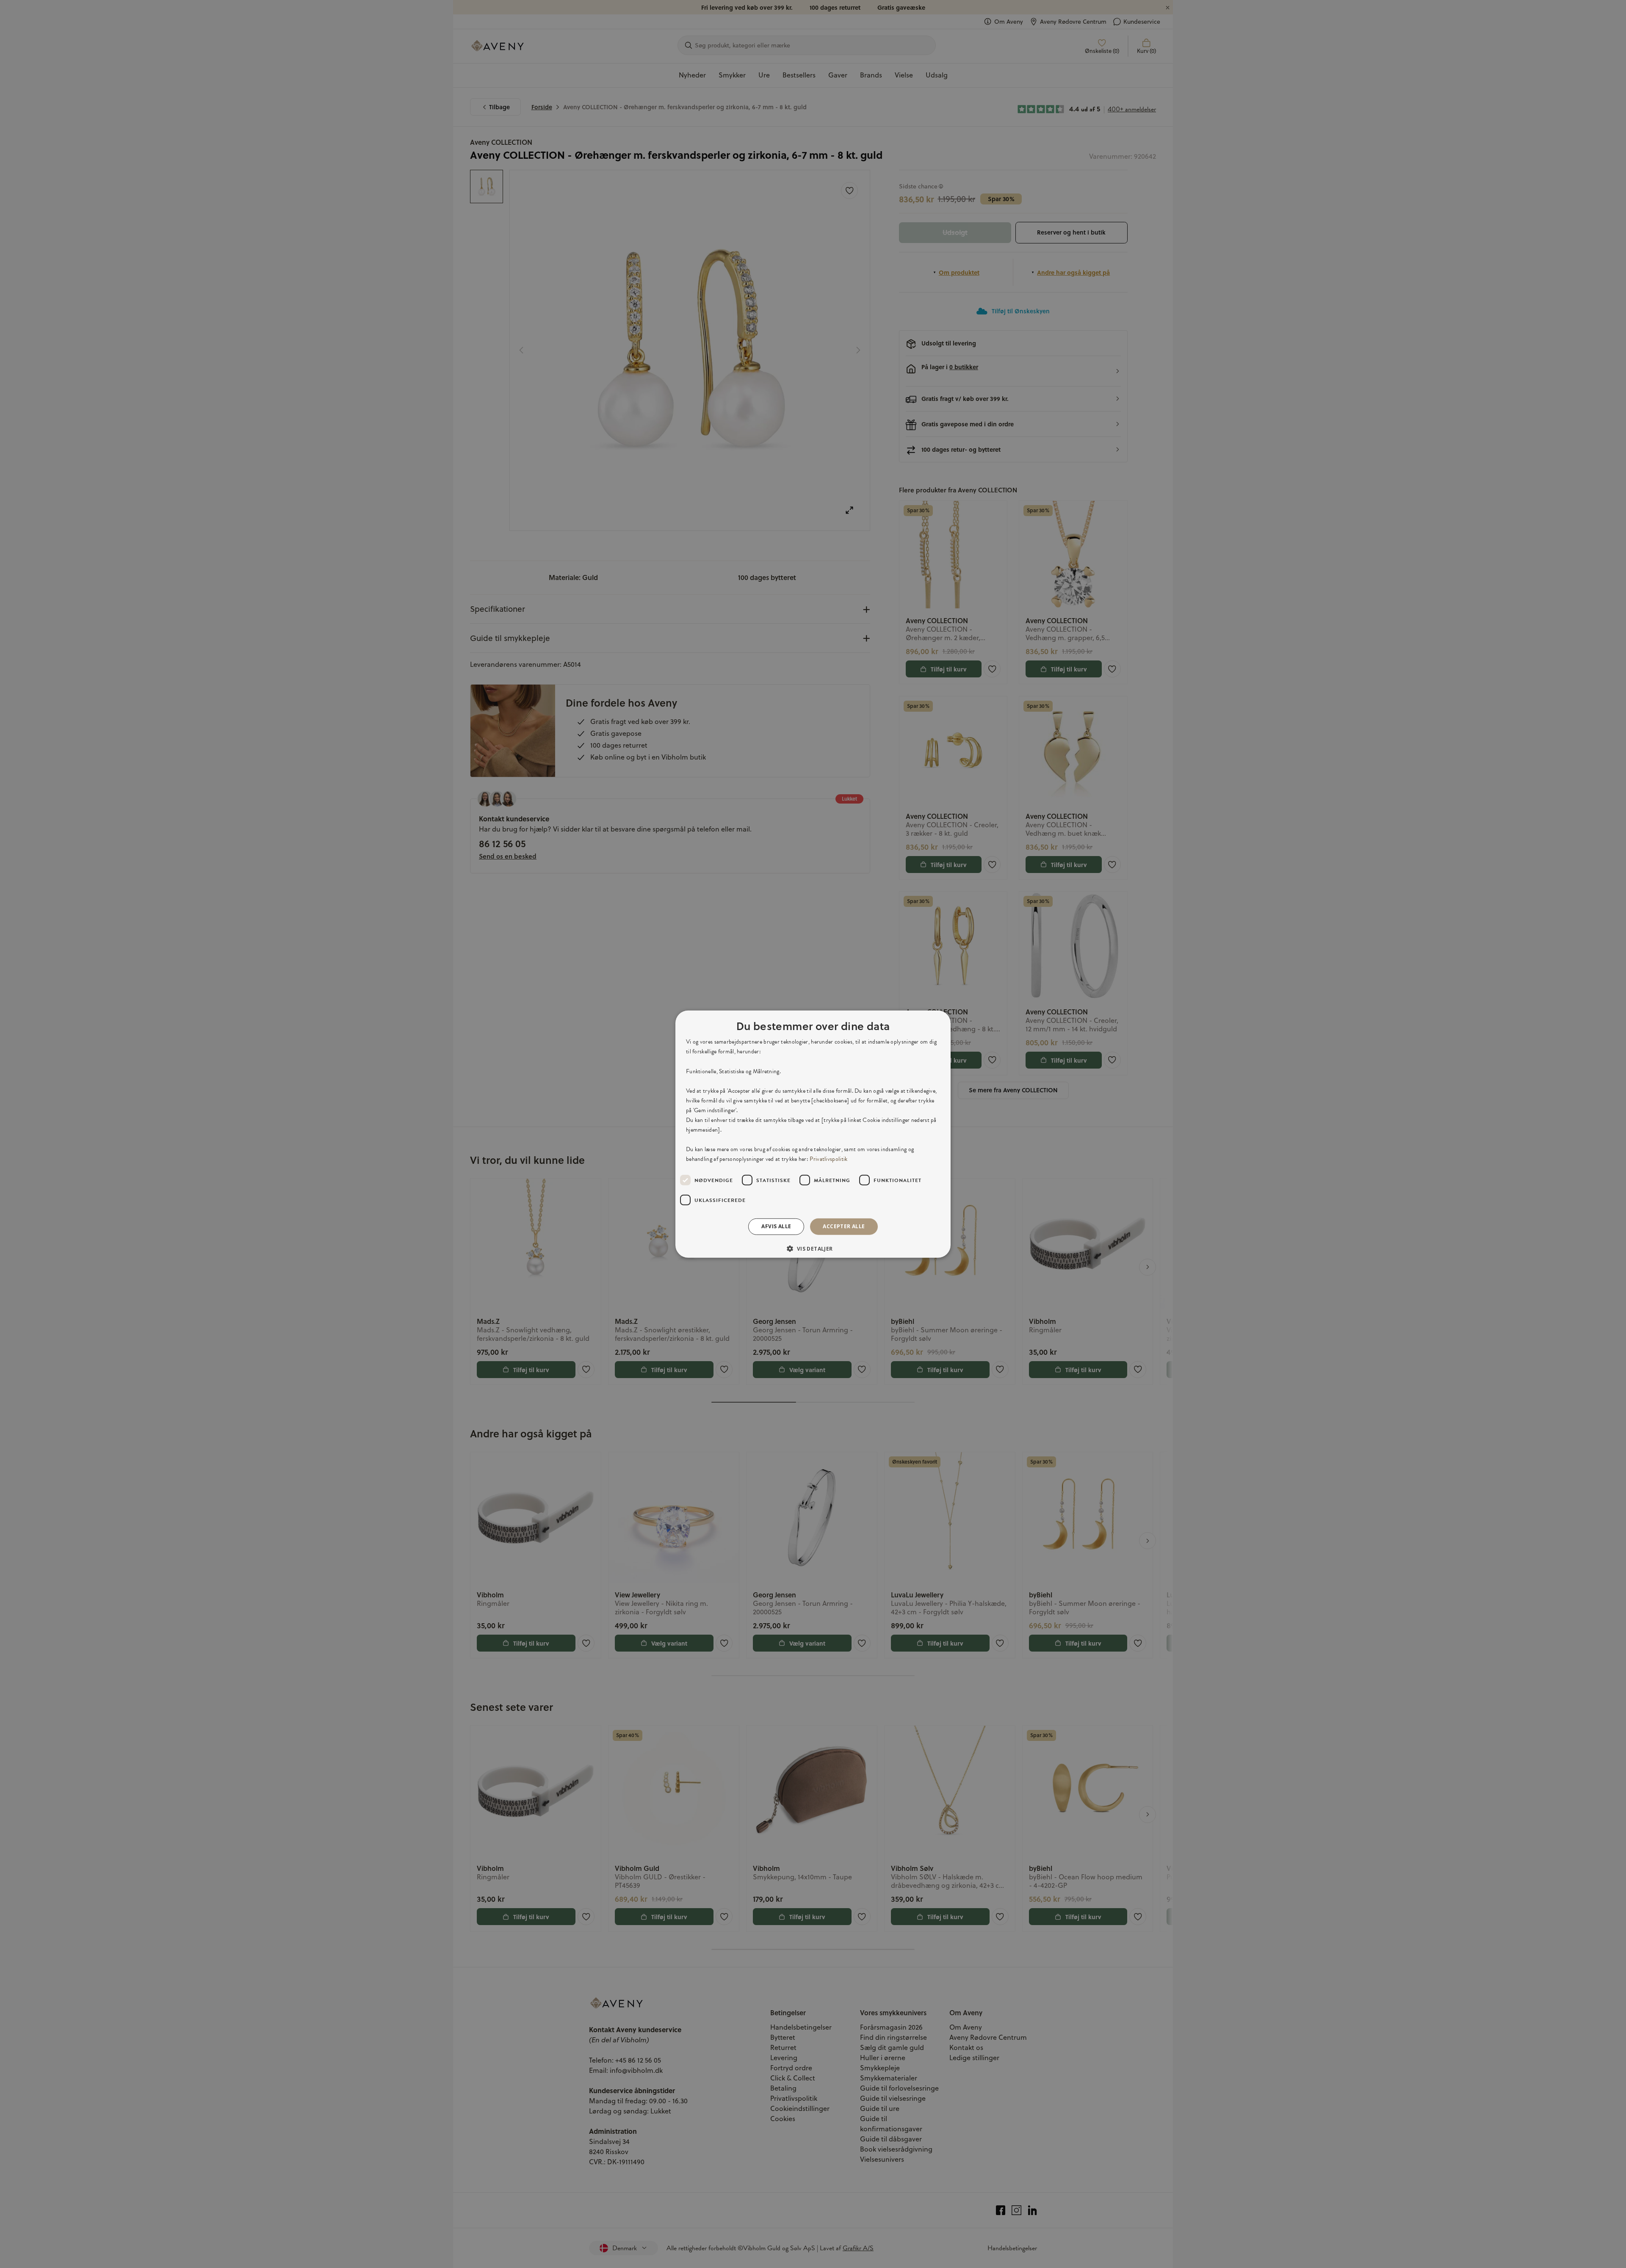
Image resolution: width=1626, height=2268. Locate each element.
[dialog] (813, 1134)
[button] (813, 1249)
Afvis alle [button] (776, 1226)
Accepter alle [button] (844, 1226)
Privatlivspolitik (828, 1159)
